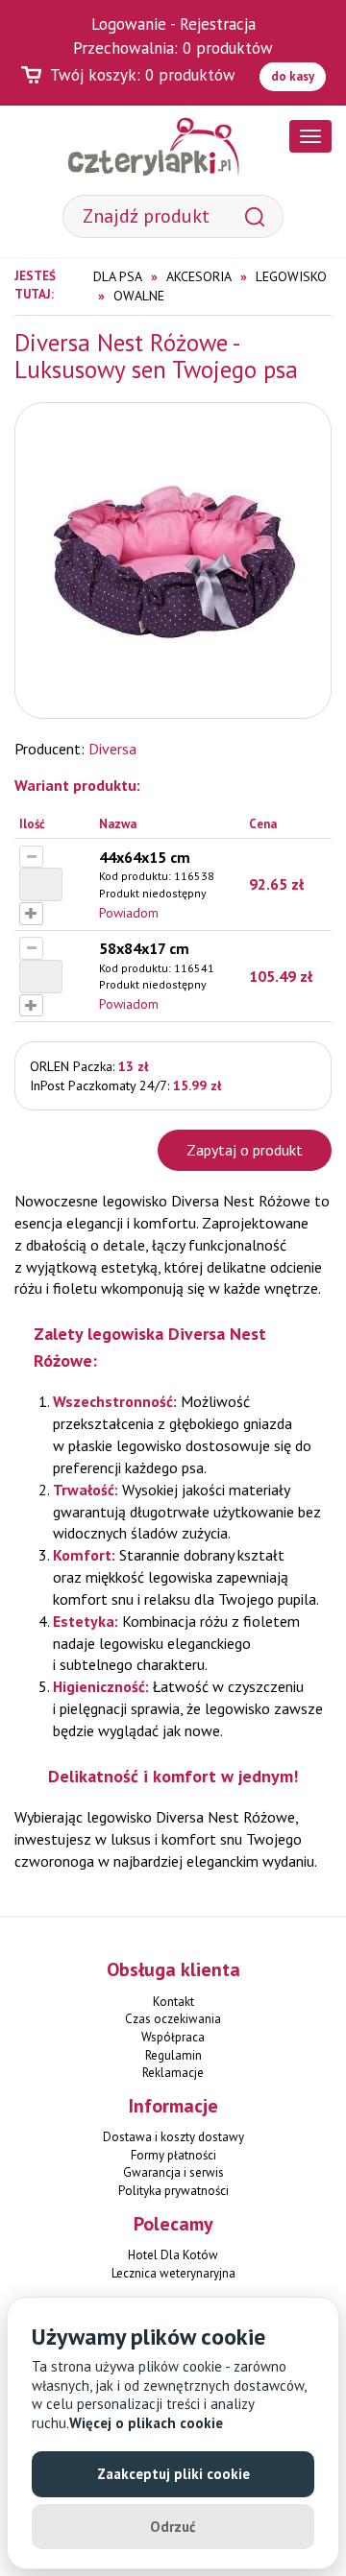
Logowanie (129, 24)
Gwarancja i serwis (173, 2172)
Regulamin (173, 2055)
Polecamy (173, 2224)
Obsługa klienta (173, 1969)
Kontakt (173, 2002)
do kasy (293, 76)
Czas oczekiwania (173, 2019)
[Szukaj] (255, 216)
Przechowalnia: (173, 48)
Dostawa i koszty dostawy (173, 2137)
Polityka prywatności (173, 2191)
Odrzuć (173, 2527)
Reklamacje (173, 2073)
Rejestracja (218, 24)
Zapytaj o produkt (245, 1150)
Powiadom (129, 913)
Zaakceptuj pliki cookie (173, 2474)
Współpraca (173, 2037)
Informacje (173, 2106)
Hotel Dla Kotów (173, 2255)
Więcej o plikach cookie (146, 2423)
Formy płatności (173, 2155)
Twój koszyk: (143, 75)
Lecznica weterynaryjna (173, 2273)
